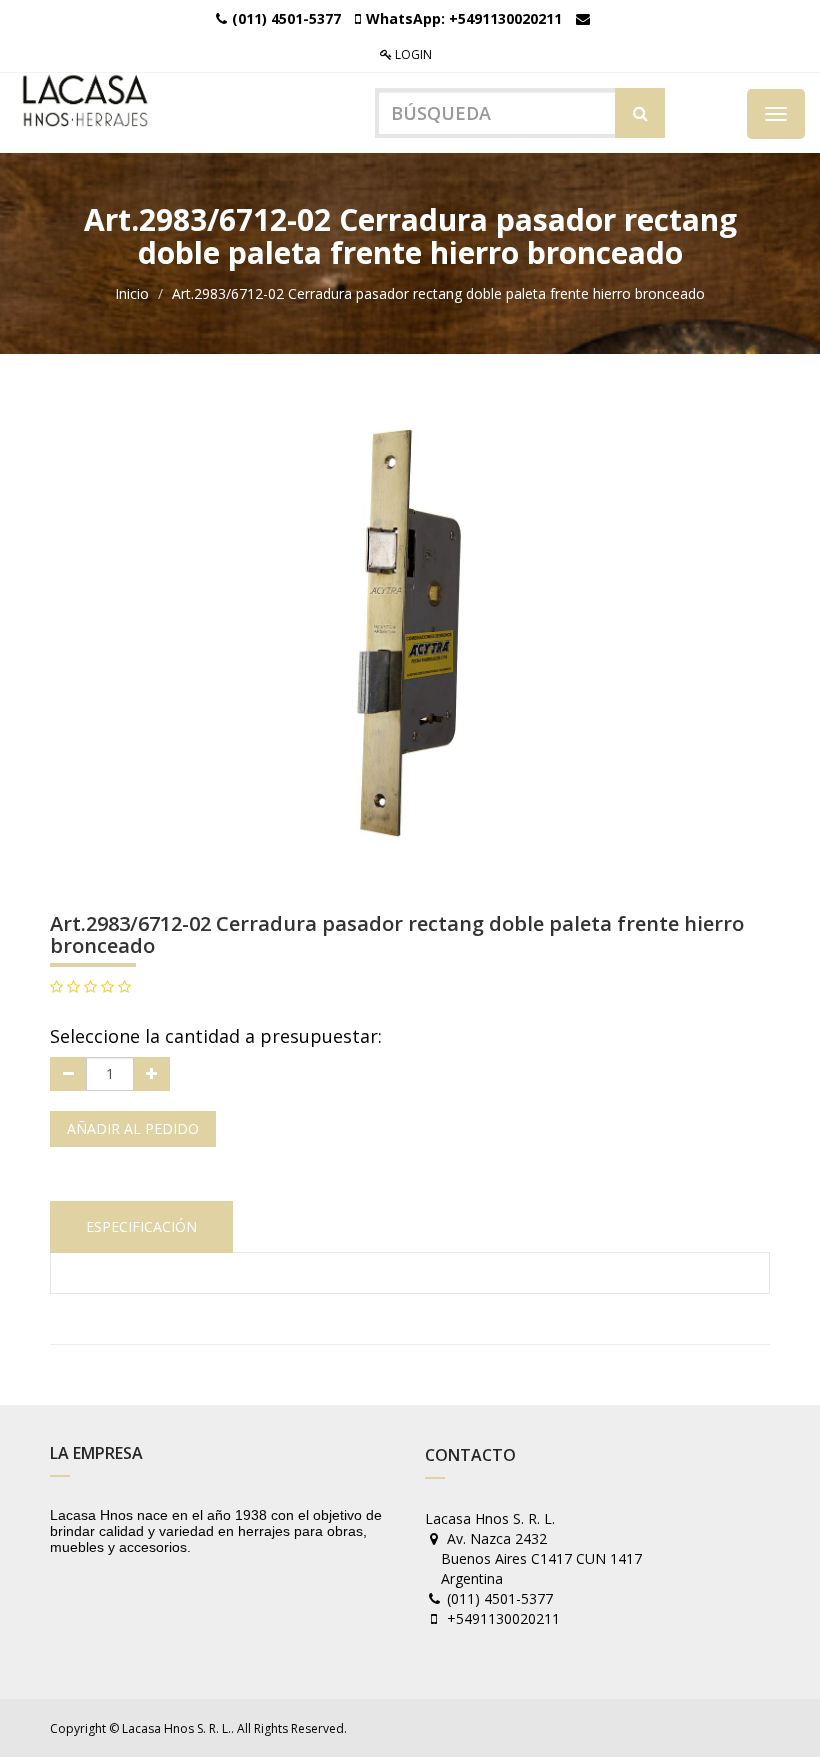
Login (412, 54)
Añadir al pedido (133, 1128)
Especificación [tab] (141, 1226)
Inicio (132, 293)
